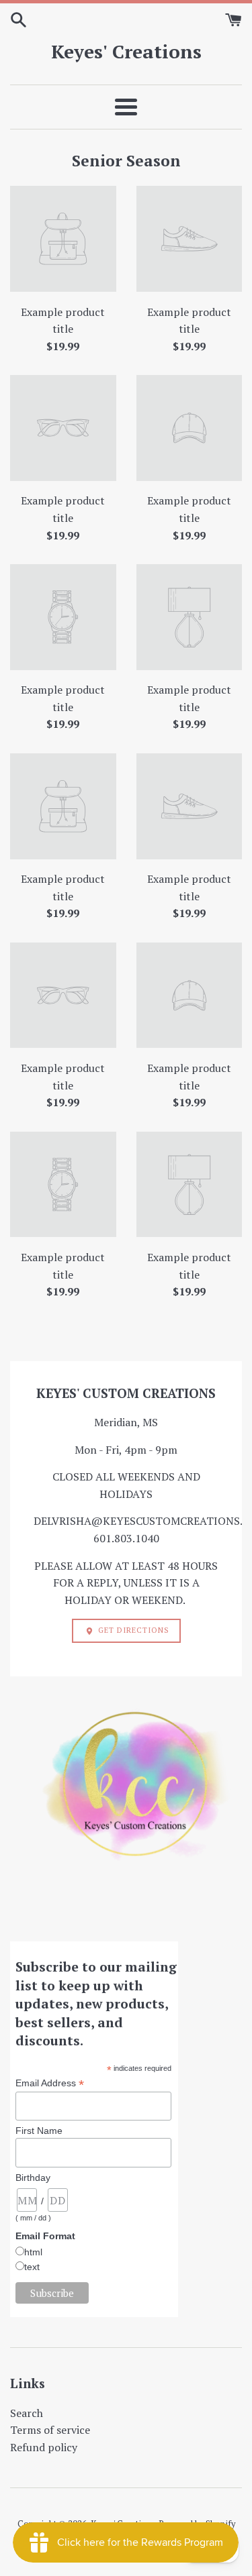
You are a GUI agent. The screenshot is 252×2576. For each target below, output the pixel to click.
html (33, 2252)
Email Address (50, 2083)
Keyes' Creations (126, 51)
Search (27, 2413)
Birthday (33, 2178)
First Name (39, 2131)
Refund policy (44, 2447)
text (32, 2267)
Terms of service (50, 2430)
